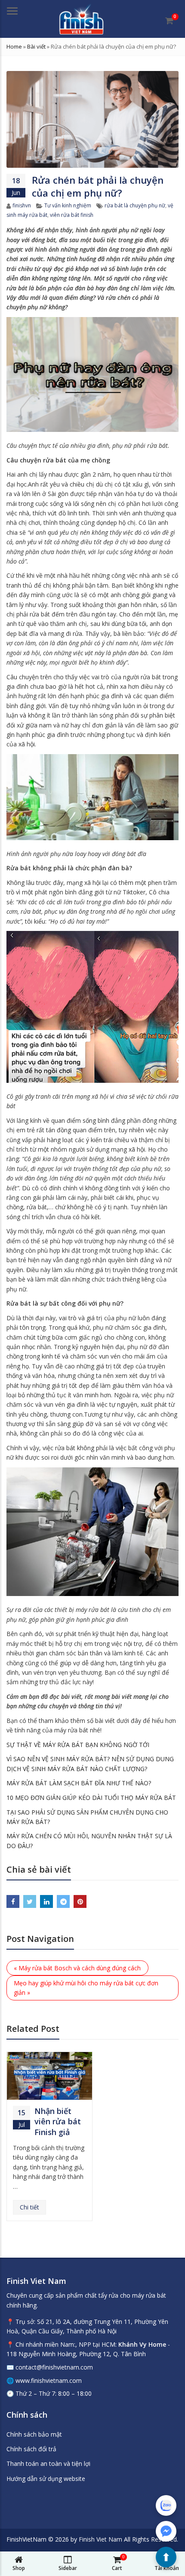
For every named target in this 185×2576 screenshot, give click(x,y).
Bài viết (36, 46)
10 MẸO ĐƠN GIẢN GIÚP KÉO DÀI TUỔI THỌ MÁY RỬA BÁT (91, 1798)
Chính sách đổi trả (31, 2449)
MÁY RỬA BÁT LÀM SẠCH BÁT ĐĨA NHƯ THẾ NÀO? (79, 1783)
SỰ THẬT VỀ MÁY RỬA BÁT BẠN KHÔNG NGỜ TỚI (78, 1745)
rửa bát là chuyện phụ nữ (135, 205)
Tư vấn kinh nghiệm (68, 205)
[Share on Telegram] (63, 1901)
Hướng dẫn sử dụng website (46, 2479)
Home (14, 46)
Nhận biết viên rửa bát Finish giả (58, 2122)
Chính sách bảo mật (34, 2434)
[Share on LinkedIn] (46, 1901)
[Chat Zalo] (166, 2505)
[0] (169, 21)
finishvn (22, 205)
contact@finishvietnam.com (54, 2367)
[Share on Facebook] (13, 1901)
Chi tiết (29, 2207)
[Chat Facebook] (166, 2531)
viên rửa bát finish (72, 215)
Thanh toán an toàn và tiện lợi (48, 2464)
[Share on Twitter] (30, 1901)
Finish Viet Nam (100, 2539)
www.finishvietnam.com (49, 2380)
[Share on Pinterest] (80, 1901)
